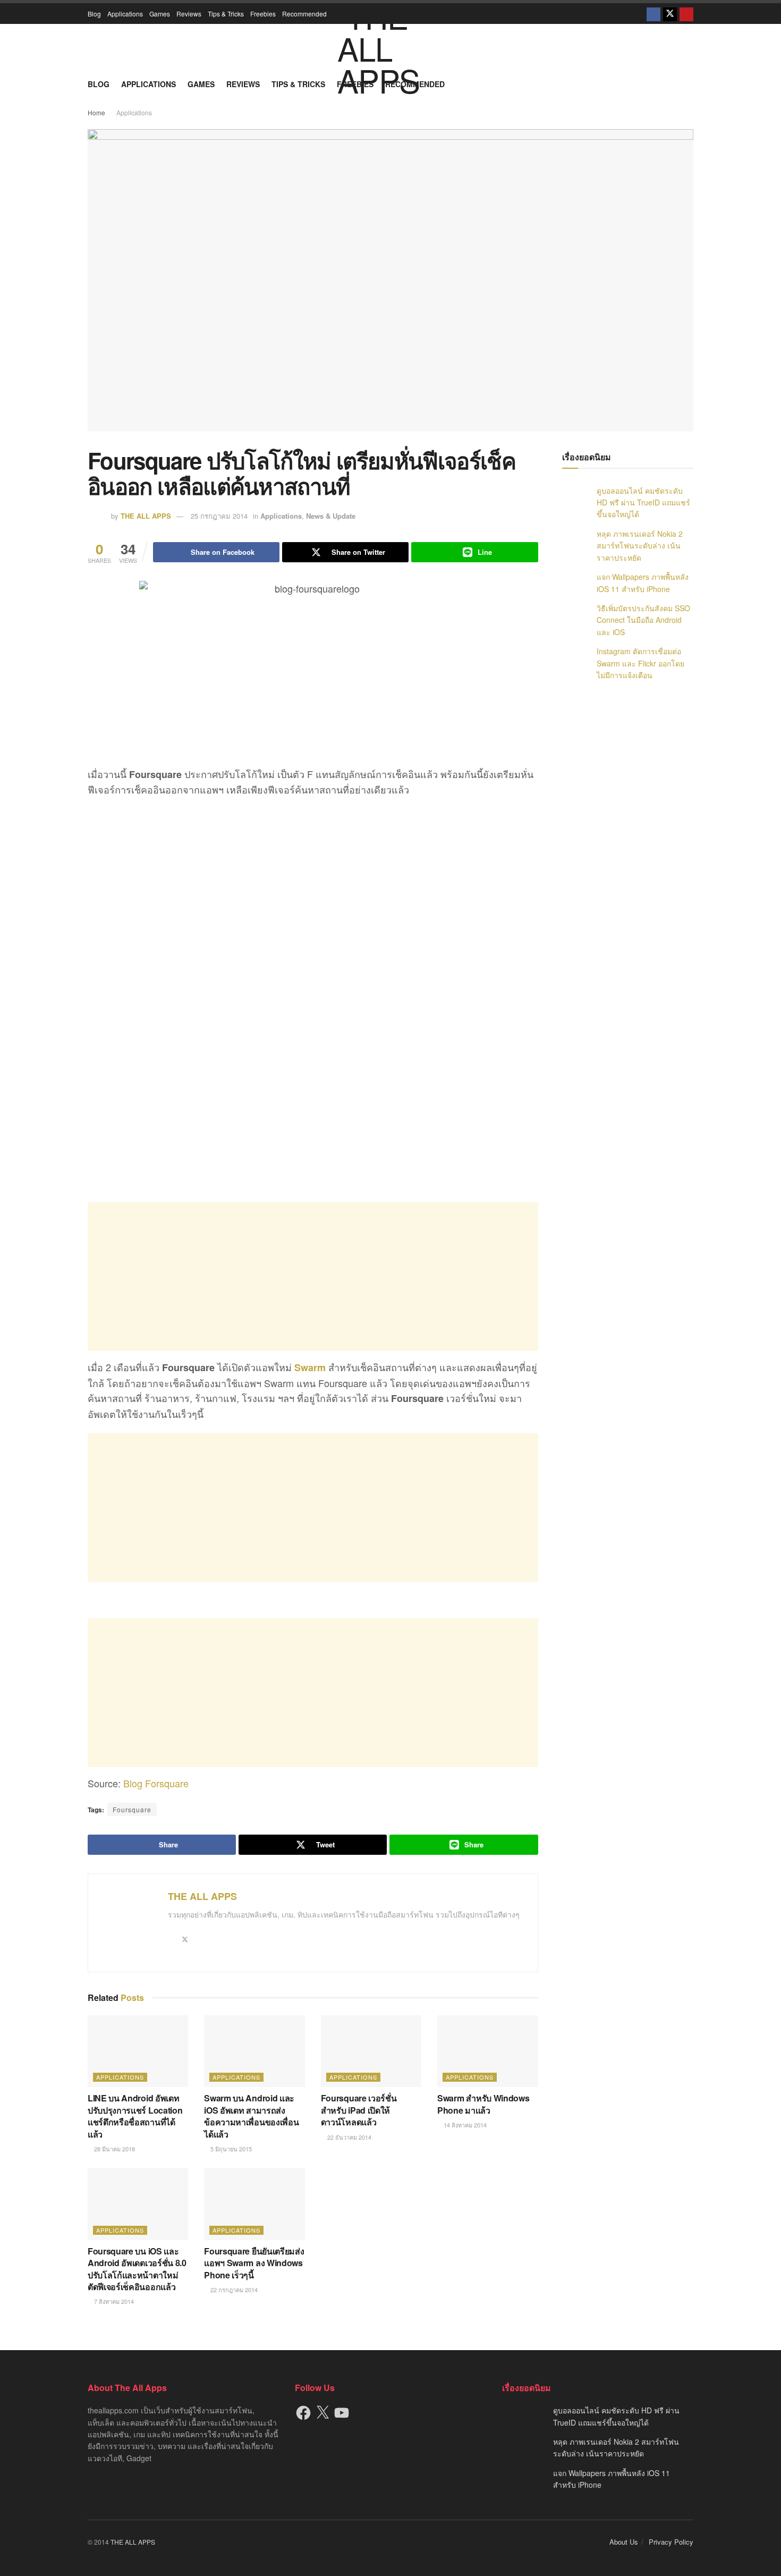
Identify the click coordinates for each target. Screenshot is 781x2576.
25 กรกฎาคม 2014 (219, 516)
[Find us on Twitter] (670, 14)
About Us (624, 2542)
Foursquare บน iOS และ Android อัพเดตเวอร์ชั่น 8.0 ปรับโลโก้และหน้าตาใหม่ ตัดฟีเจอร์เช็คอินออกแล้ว (137, 2269)
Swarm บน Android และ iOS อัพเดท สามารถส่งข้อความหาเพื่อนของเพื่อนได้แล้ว (251, 2116)
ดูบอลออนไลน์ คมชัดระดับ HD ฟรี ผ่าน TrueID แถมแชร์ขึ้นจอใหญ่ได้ (643, 502)
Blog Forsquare (156, 1783)
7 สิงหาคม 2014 (113, 2301)
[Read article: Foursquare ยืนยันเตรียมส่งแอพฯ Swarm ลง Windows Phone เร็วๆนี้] (254, 2204)
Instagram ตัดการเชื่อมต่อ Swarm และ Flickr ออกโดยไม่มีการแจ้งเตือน (640, 663)
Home (96, 112)
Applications (125, 14)
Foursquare (132, 1809)
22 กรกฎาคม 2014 (233, 2290)
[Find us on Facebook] (653, 14)
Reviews (189, 14)
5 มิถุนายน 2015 (230, 2149)
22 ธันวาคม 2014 (349, 2137)
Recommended (304, 14)
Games (160, 14)
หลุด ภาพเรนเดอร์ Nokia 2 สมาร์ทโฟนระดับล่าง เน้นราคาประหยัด (640, 546)
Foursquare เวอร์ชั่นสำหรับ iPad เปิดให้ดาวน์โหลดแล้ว (359, 2110)
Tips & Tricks (226, 14)
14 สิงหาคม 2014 (464, 2125)
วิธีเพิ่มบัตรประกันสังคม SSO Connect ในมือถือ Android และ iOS (643, 620)
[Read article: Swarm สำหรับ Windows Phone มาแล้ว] (487, 2051)
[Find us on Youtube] (686, 14)
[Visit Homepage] (390, 48)
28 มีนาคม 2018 (114, 2149)
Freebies (263, 14)
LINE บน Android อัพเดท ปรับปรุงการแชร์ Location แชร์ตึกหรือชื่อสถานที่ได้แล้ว (135, 2116)
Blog (94, 14)
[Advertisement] (313, 1277)
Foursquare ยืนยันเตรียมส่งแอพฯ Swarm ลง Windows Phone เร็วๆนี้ (254, 2263)
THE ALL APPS (146, 516)
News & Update (331, 516)
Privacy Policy (671, 2542)
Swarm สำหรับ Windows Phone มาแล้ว (483, 2104)
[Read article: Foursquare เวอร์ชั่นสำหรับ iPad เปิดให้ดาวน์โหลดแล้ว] (371, 2051)
